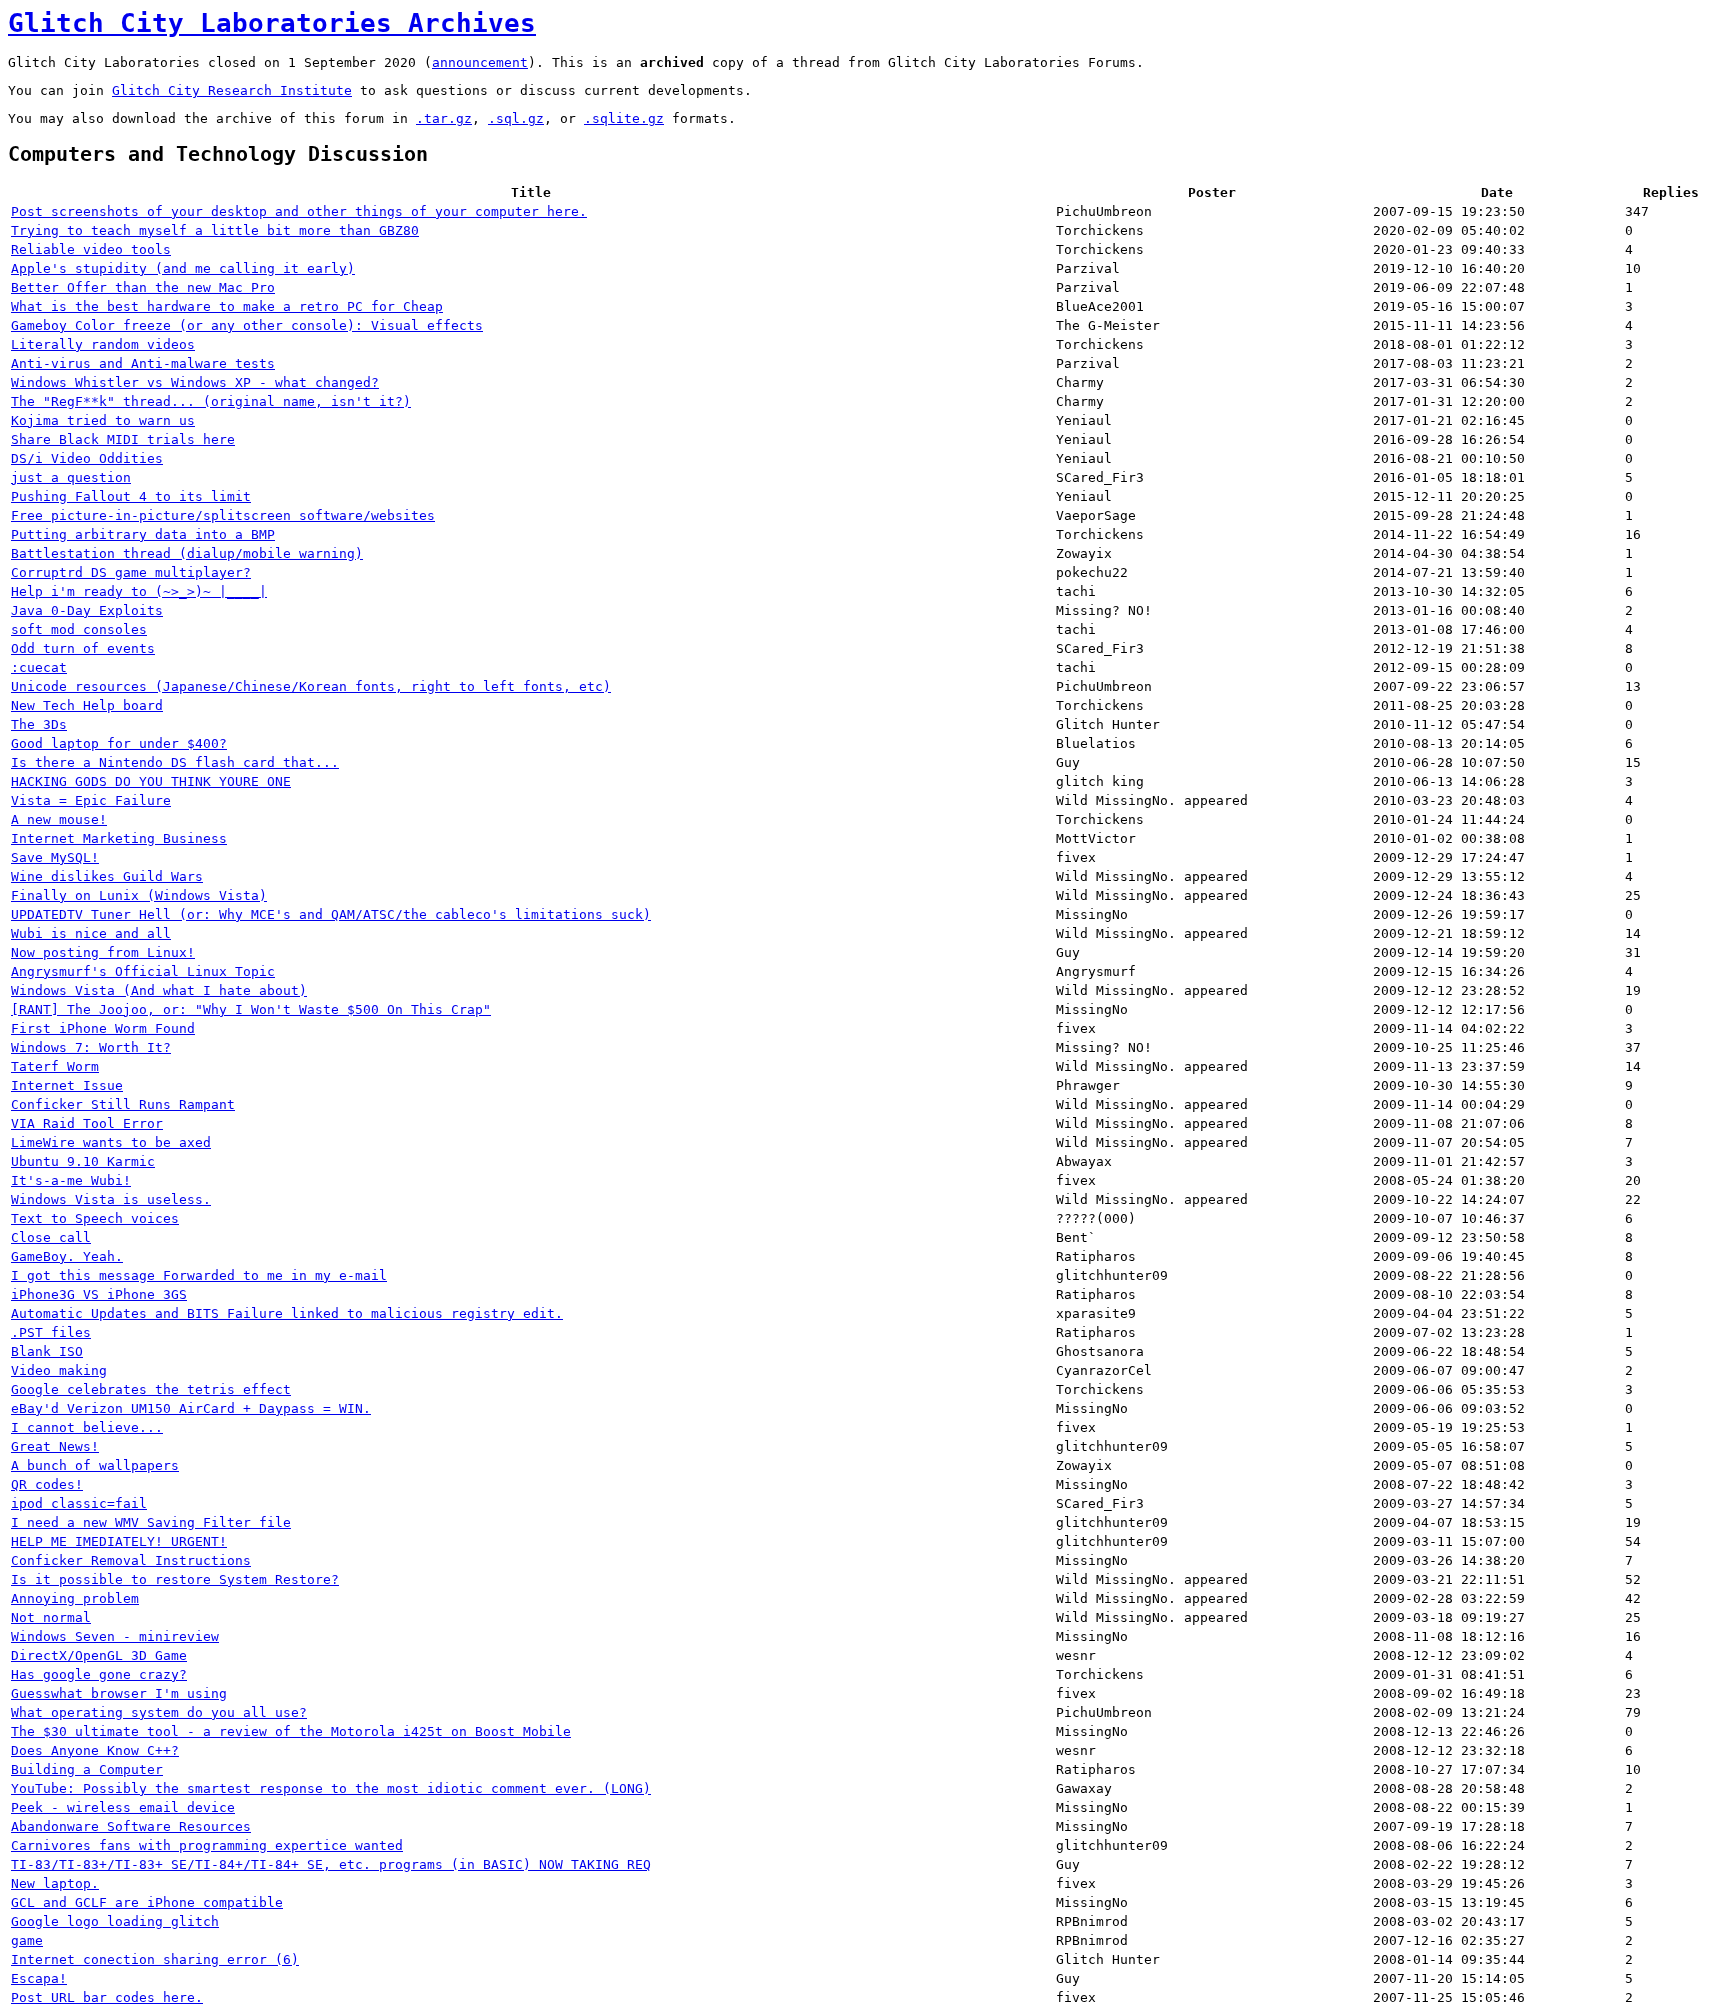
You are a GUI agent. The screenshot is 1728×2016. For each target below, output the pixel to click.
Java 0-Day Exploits (87, 610)
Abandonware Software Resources (131, 1826)
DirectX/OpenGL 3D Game (99, 1655)
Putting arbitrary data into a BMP (143, 534)
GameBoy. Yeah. (67, 1256)
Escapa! (39, 1978)
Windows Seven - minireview (115, 1636)
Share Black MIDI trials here (123, 439)
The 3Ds (39, 724)
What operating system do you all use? (159, 1712)
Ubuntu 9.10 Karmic (83, 1161)
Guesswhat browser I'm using (119, 1693)
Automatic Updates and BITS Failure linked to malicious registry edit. (287, 1313)
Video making (59, 1370)
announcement (480, 62)
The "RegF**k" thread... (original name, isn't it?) (211, 401)
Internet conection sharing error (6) (155, 1959)
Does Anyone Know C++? (95, 1750)
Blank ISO (47, 1351)
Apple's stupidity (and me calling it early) (183, 268)
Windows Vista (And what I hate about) (159, 990)
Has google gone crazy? (99, 1674)
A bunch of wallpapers (95, 1465)
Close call (51, 1237)
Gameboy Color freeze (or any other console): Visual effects (247, 325)
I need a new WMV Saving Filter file (151, 1522)
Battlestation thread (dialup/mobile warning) (187, 553)
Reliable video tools (91, 249)
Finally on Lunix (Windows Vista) (139, 895)
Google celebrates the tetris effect (151, 1389)
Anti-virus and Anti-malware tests (143, 363)
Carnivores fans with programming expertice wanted (207, 1845)
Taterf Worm (55, 1066)
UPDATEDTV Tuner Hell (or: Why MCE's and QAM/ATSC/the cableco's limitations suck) (331, 914)
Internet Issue (67, 1085)
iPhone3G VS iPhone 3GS (99, 1294)
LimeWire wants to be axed (111, 1142)
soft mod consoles (79, 629)
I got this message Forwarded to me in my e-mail (199, 1275)
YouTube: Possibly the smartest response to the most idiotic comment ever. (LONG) (331, 1788)
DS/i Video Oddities (87, 458)
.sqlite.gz (624, 118)
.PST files (51, 1332)
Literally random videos (103, 344)
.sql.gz (516, 118)
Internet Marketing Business (119, 838)
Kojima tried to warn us (103, 420)
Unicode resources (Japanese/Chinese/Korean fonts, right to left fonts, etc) (311, 686)
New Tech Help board (87, 705)
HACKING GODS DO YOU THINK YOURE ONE (151, 781)
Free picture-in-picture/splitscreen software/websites (223, 515)
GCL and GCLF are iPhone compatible (147, 1902)
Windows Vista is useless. (111, 1199)
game (27, 1940)
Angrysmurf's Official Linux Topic (143, 971)
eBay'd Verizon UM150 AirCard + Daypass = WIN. (191, 1408)
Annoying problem (75, 1598)
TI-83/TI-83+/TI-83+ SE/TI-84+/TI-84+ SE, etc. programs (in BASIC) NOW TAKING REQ (331, 1864)
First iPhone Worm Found (103, 1028)
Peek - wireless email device (123, 1807)
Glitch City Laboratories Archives (272, 23)
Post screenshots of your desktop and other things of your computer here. (299, 211)
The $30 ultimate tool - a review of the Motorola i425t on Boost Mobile (291, 1731)
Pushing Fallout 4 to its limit (131, 496)
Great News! (55, 1446)
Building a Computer (87, 1769)
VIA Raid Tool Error (87, 1123)
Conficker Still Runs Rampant (123, 1104)
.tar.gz (444, 118)
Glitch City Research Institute (232, 90)
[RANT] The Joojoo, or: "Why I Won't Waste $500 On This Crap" (251, 1009)
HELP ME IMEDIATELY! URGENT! (119, 1541)
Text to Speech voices (95, 1218)
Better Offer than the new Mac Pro (143, 287)
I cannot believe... (87, 1427)
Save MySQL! (55, 857)
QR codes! (47, 1484)
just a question (71, 477)
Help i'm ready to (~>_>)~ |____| (139, 591)
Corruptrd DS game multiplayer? (131, 572)
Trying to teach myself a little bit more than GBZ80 (215, 230)
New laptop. (55, 1883)
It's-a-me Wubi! (71, 1180)
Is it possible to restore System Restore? (175, 1579)
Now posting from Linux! (103, 952)
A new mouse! (59, 819)
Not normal (51, 1617)
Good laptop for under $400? (119, 743)
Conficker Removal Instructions (131, 1560)
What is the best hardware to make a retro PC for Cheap (227, 306)
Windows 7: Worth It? (91, 1047)
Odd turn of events (83, 648)
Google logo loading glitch (115, 1921)
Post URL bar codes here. (107, 1997)
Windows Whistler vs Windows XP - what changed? (195, 382)
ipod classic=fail (79, 1503)
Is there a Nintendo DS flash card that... (175, 762)
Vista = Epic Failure (91, 800)
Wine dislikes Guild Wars (107, 876)
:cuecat (39, 667)
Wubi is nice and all (91, 933)
